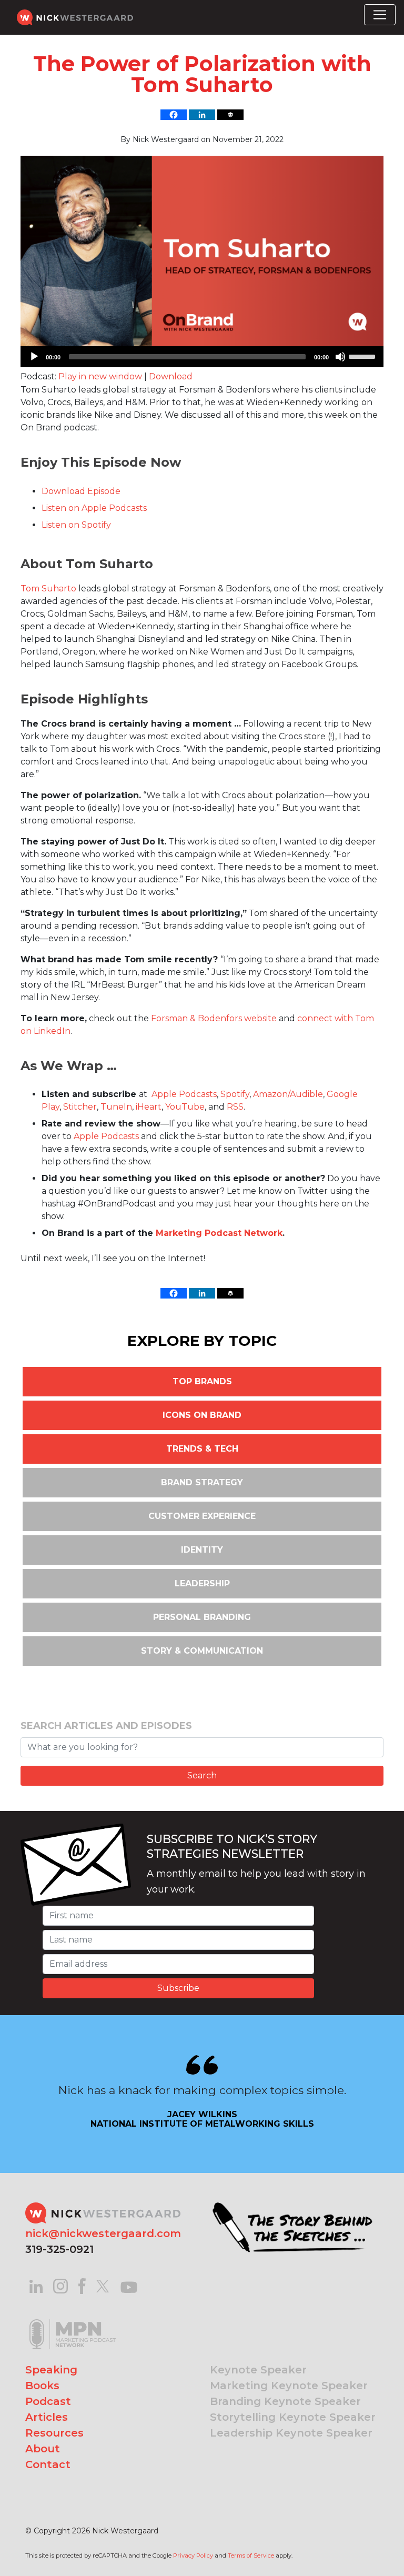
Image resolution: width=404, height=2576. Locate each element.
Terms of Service (251, 2555)
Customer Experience (202, 1516)
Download (171, 376)
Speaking (51, 2370)
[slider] (363, 356)
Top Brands (202, 1381)
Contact (48, 2464)
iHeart (149, 1107)
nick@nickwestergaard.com (103, 2233)
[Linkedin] (202, 115)
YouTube (185, 1107)
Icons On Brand (202, 1415)
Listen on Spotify (76, 525)
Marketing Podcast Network (219, 1233)
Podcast (48, 2401)
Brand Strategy (202, 1482)
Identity (202, 1550)
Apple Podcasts (184, 1094)
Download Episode (81, 491)
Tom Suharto (48, 588)
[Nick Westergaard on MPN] (73, 2321)
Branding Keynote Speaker (285, 2401)
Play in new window (100, 376)
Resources (54, 2433)
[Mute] (340, 357)
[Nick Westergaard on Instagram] (60, 2285)
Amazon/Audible (288, 1094)
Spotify (235, 1094)
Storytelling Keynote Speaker (293, 2417)
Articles (47, 2417)
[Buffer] (230, 115)
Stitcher (80, 1107)
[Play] (34, 357)
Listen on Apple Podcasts (94, 508)
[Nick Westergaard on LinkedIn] (36, 2285)
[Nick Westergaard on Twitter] (103, 2285)
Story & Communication (202, 1651)
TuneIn (116, 1107)
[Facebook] (174, 115)
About (43, 2449)
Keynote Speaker (258, 2370)
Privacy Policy (193, 2555)
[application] (202, 357)
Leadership (202, 1583)
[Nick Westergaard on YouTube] (129, 2285)
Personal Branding (202, 1617)
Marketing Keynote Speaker (289, 2386)
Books (42, 2386)
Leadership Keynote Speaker (291, 2433)
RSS (235, 1107)
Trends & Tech (202, 1449)
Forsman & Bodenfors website (214, 1018)
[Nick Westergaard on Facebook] (82, 2285)
